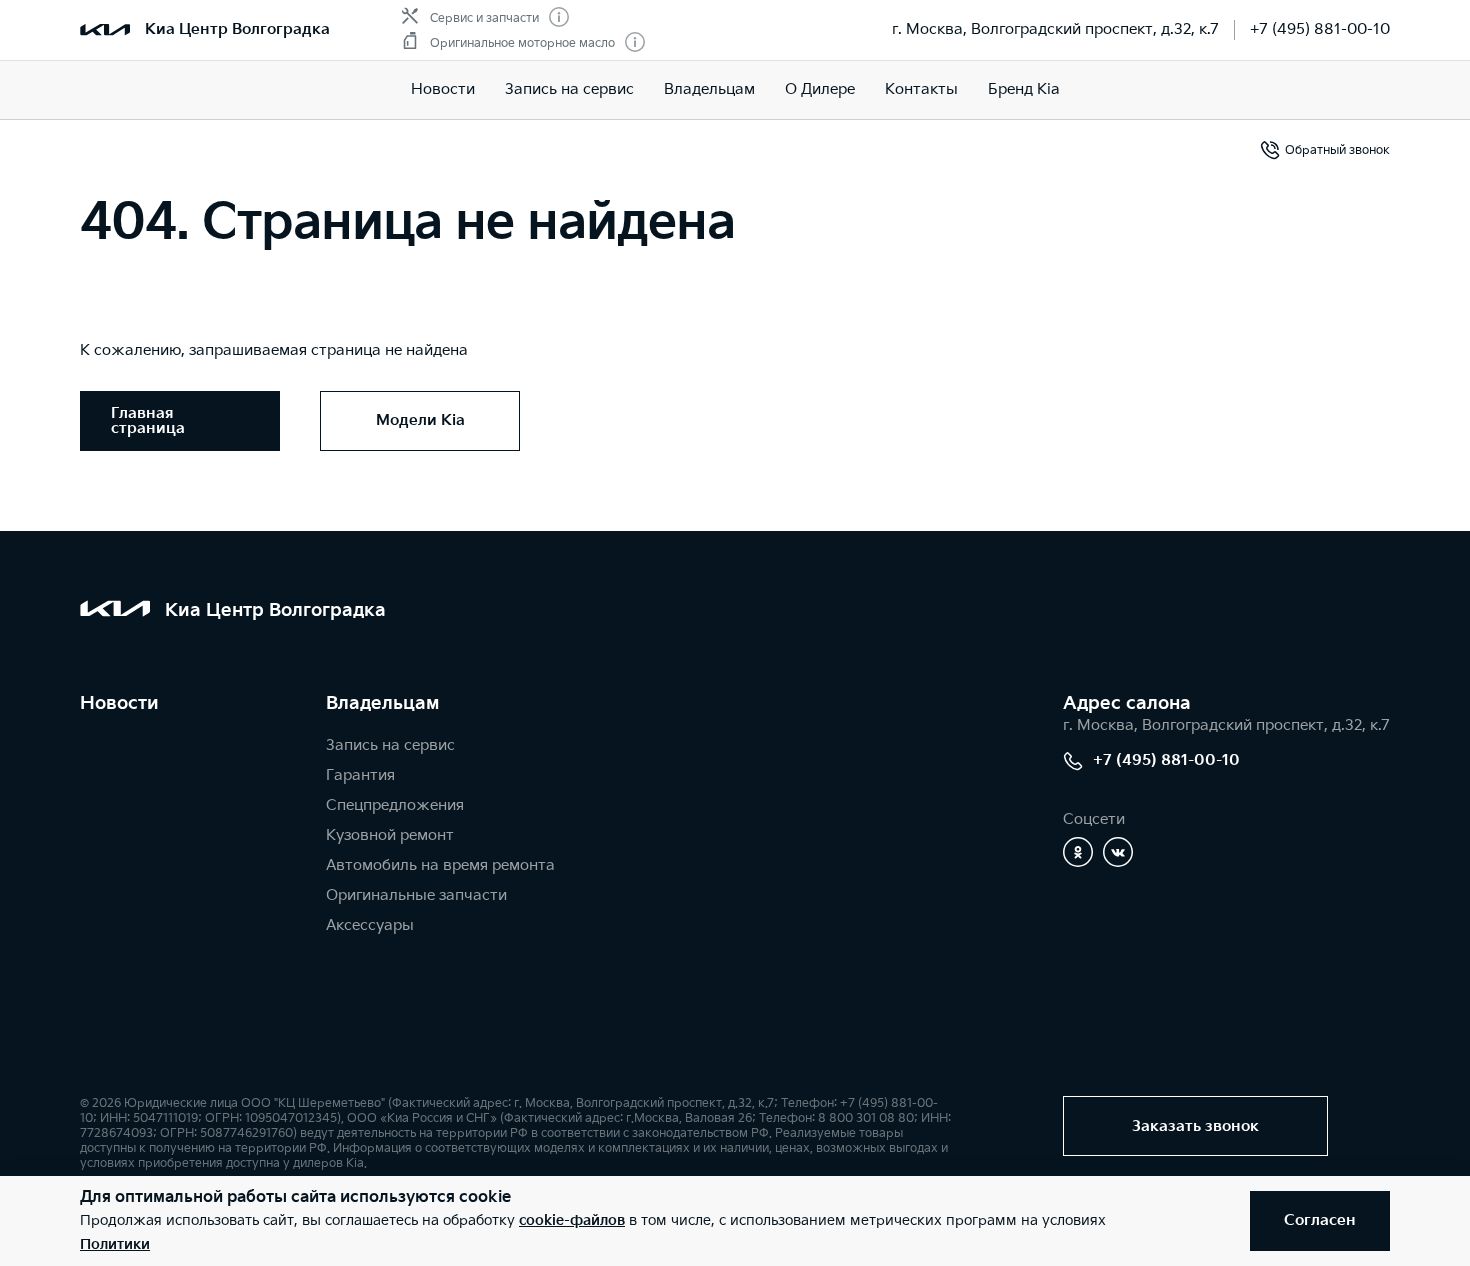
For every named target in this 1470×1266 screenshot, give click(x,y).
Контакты (921, 89)
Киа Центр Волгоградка (237, 29)
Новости (443, 89)
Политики (115, 1244)
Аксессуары (370, 925)
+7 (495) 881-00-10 (1320, 29)
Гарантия (360, 775)
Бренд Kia (1024, 89)
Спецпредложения (395, 805)
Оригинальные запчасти (416, 895)
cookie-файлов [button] (572, 1220)
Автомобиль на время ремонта (440, 865)
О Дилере (820, 89)
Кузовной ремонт (390, 835)
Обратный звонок (1337, 150)
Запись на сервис (569, 89)
